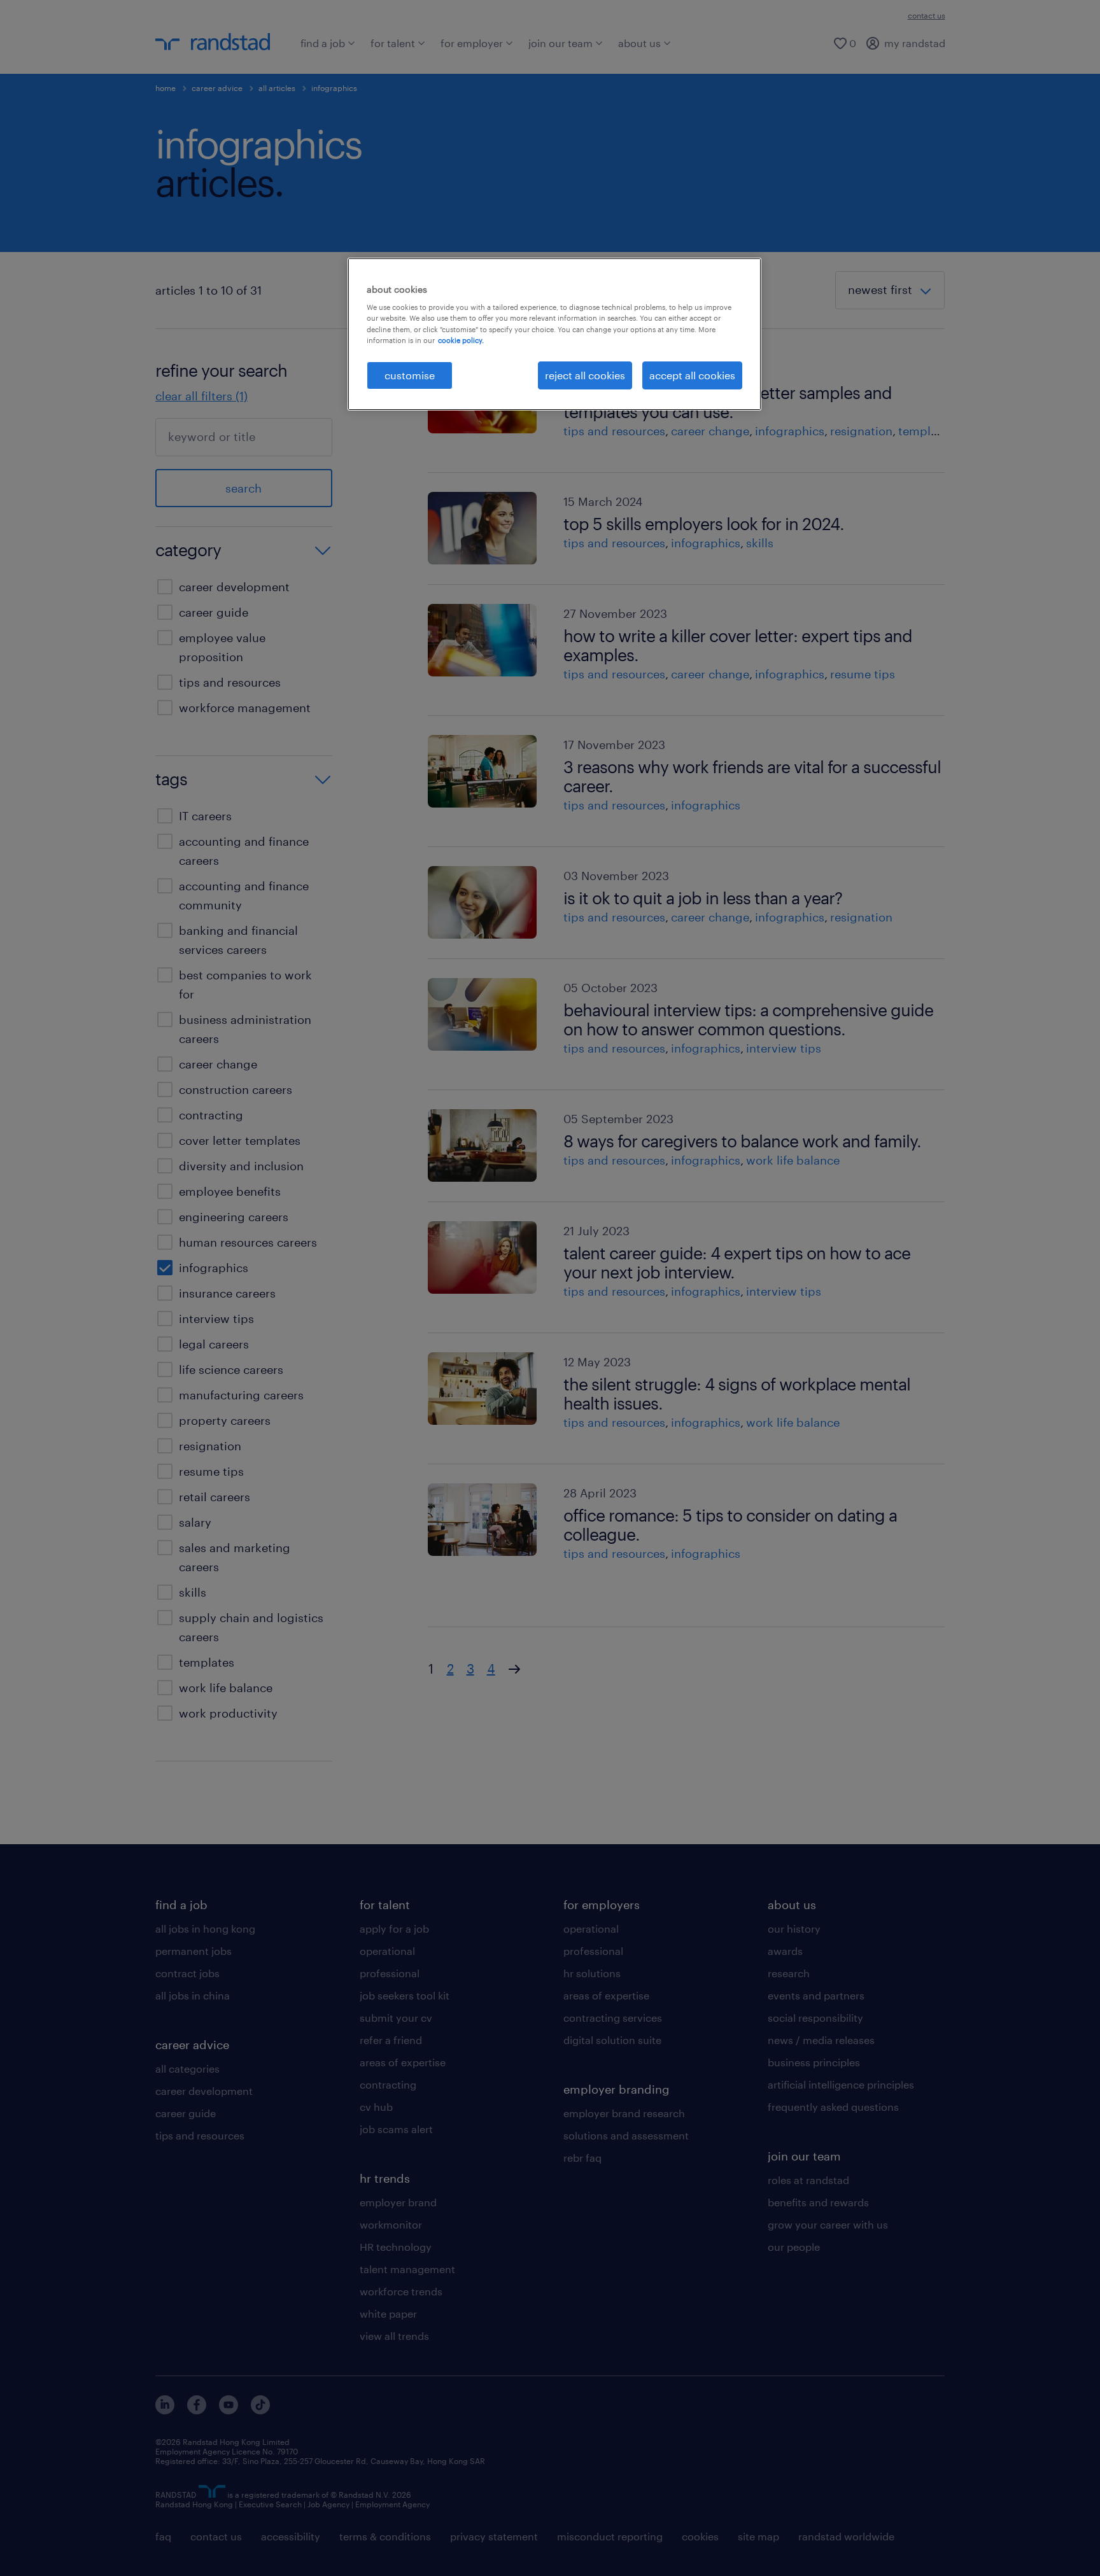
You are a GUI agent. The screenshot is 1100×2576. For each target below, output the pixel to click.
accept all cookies (692, 375)
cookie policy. (461, 340)
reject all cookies (585, 375)
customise (410, 375)
